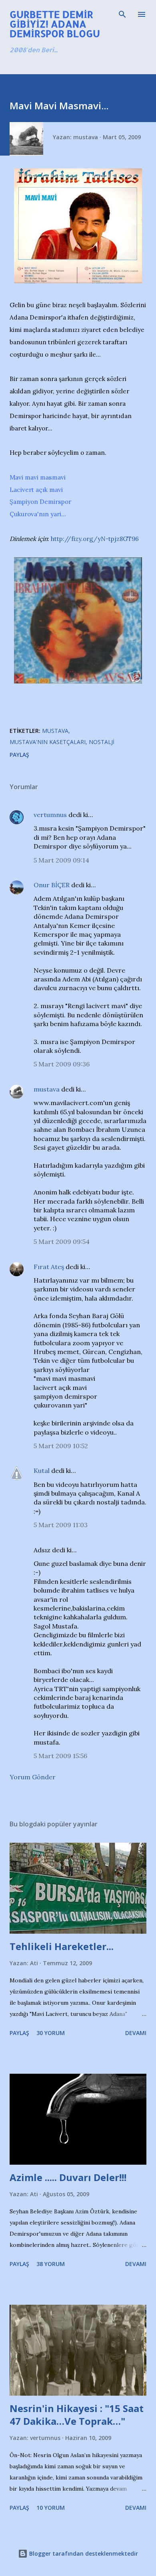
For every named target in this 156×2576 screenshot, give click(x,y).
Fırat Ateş (49, 1267)
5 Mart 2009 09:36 (62, 1064)
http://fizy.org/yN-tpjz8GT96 (95, 539)
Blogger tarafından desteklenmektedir (83, 2553)
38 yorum (51, 2264)
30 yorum (51, 2033)
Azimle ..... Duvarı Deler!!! (68, 2177)
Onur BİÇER (52, 885)
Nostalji (102, 742)
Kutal (42, 1471)
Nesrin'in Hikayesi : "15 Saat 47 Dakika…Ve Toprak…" (77, 2415)
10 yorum (51, 2508)
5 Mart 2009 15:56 (60, 1756)
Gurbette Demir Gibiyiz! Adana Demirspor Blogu (55, 24)
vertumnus (50, 815)
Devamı (136, 2033)
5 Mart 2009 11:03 (61, 1525)
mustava (47, 1089)
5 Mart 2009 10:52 (61, 1446)
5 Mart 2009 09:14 (61, 860)
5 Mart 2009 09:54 (62, 1242)
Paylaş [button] (19, 755)
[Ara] (122, 14)
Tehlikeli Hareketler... (62, 1946)
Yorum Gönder (33, 1777)
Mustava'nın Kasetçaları (48, 742)
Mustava (55, 731)
